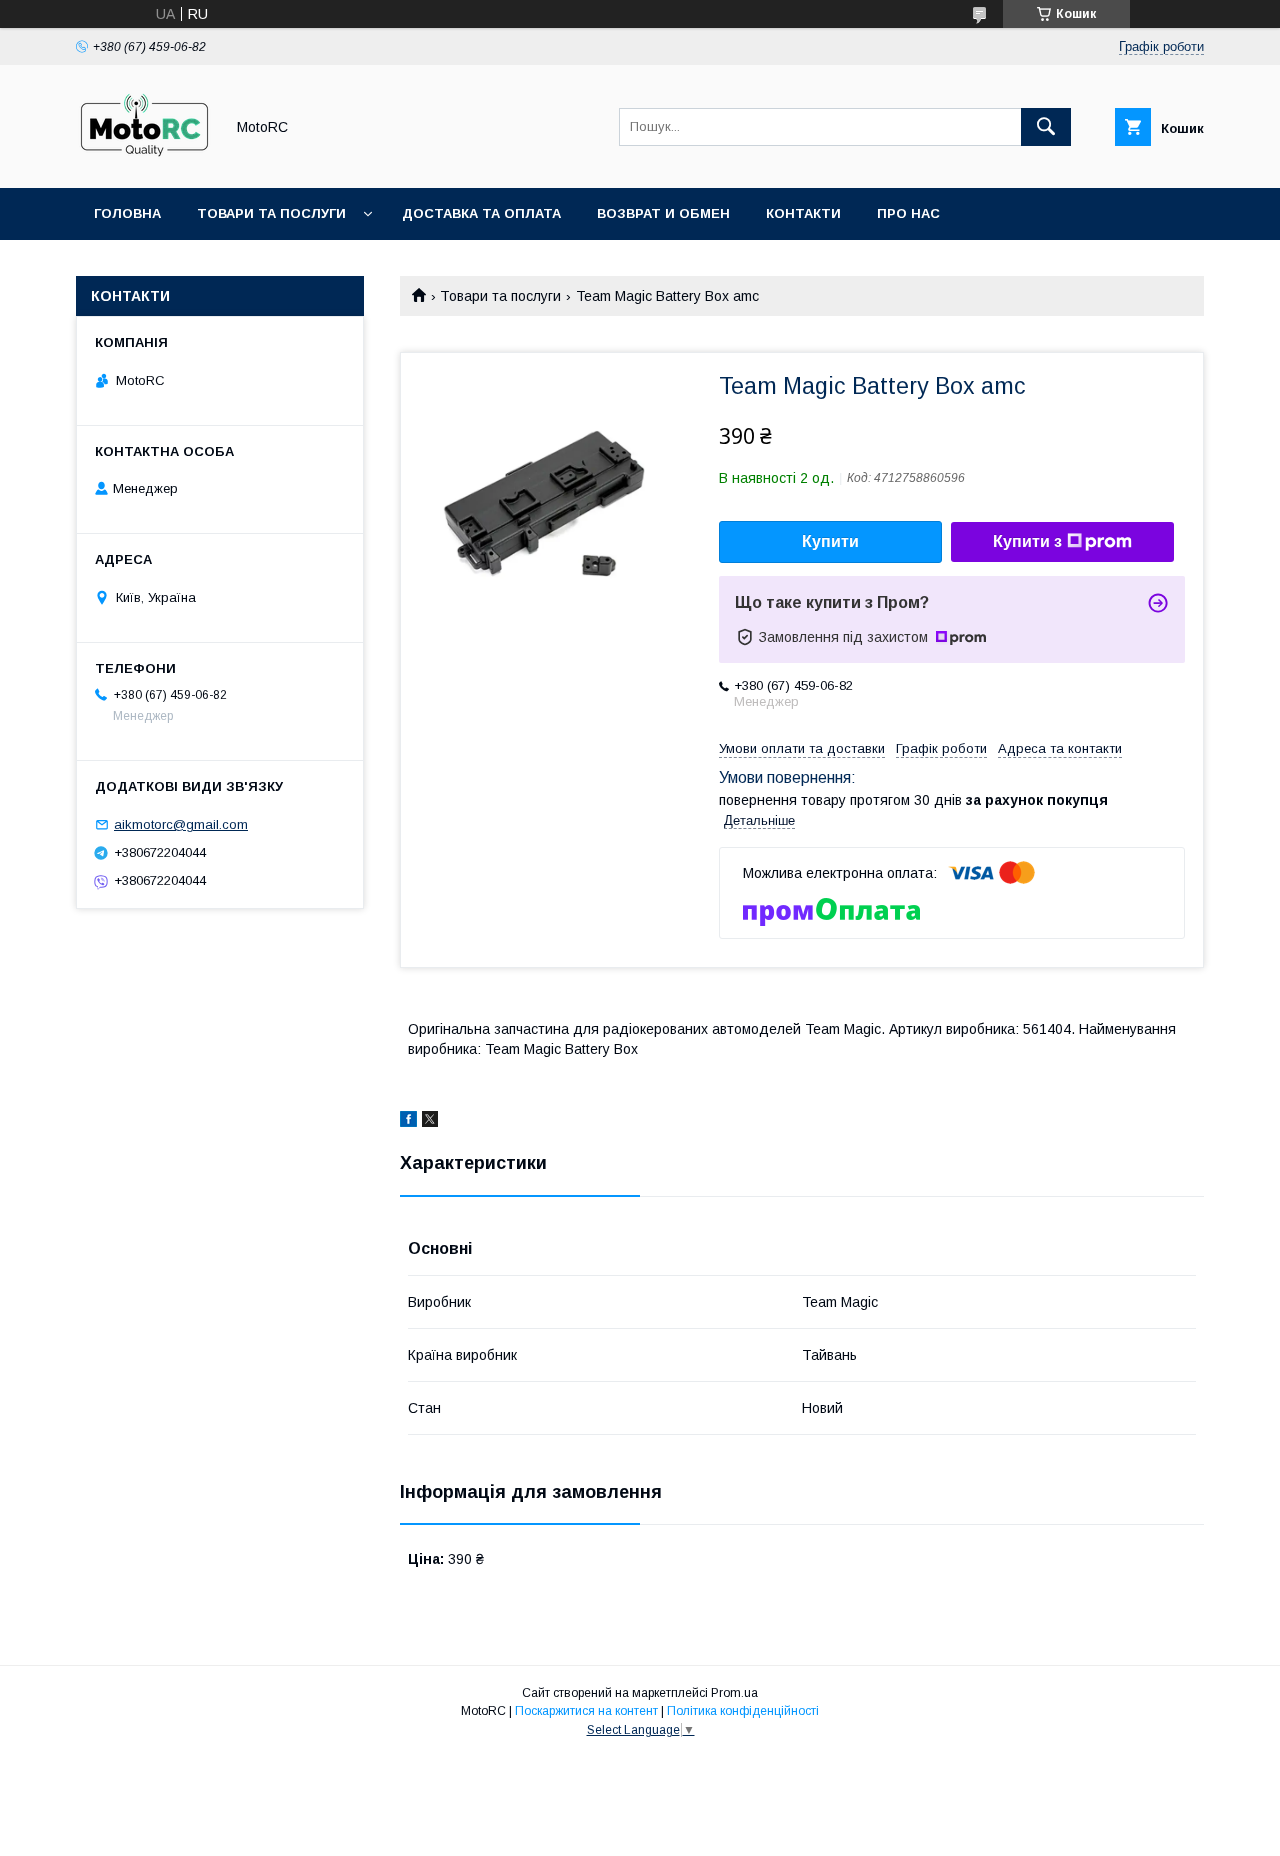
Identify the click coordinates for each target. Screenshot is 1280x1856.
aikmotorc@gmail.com (181, 824)
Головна (127, 213)
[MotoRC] (144, 162)
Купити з (1027, 541)
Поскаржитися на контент (586, 1711)
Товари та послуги (271, 213)
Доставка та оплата (481, 213)
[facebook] (408, 1122)
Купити (830, 541)
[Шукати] (1046, 127)
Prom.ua (734, 1693)
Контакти (803, 213)
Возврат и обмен (663, 213)
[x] (430, 1122)
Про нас (908, 213)
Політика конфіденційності (743, 1711)
